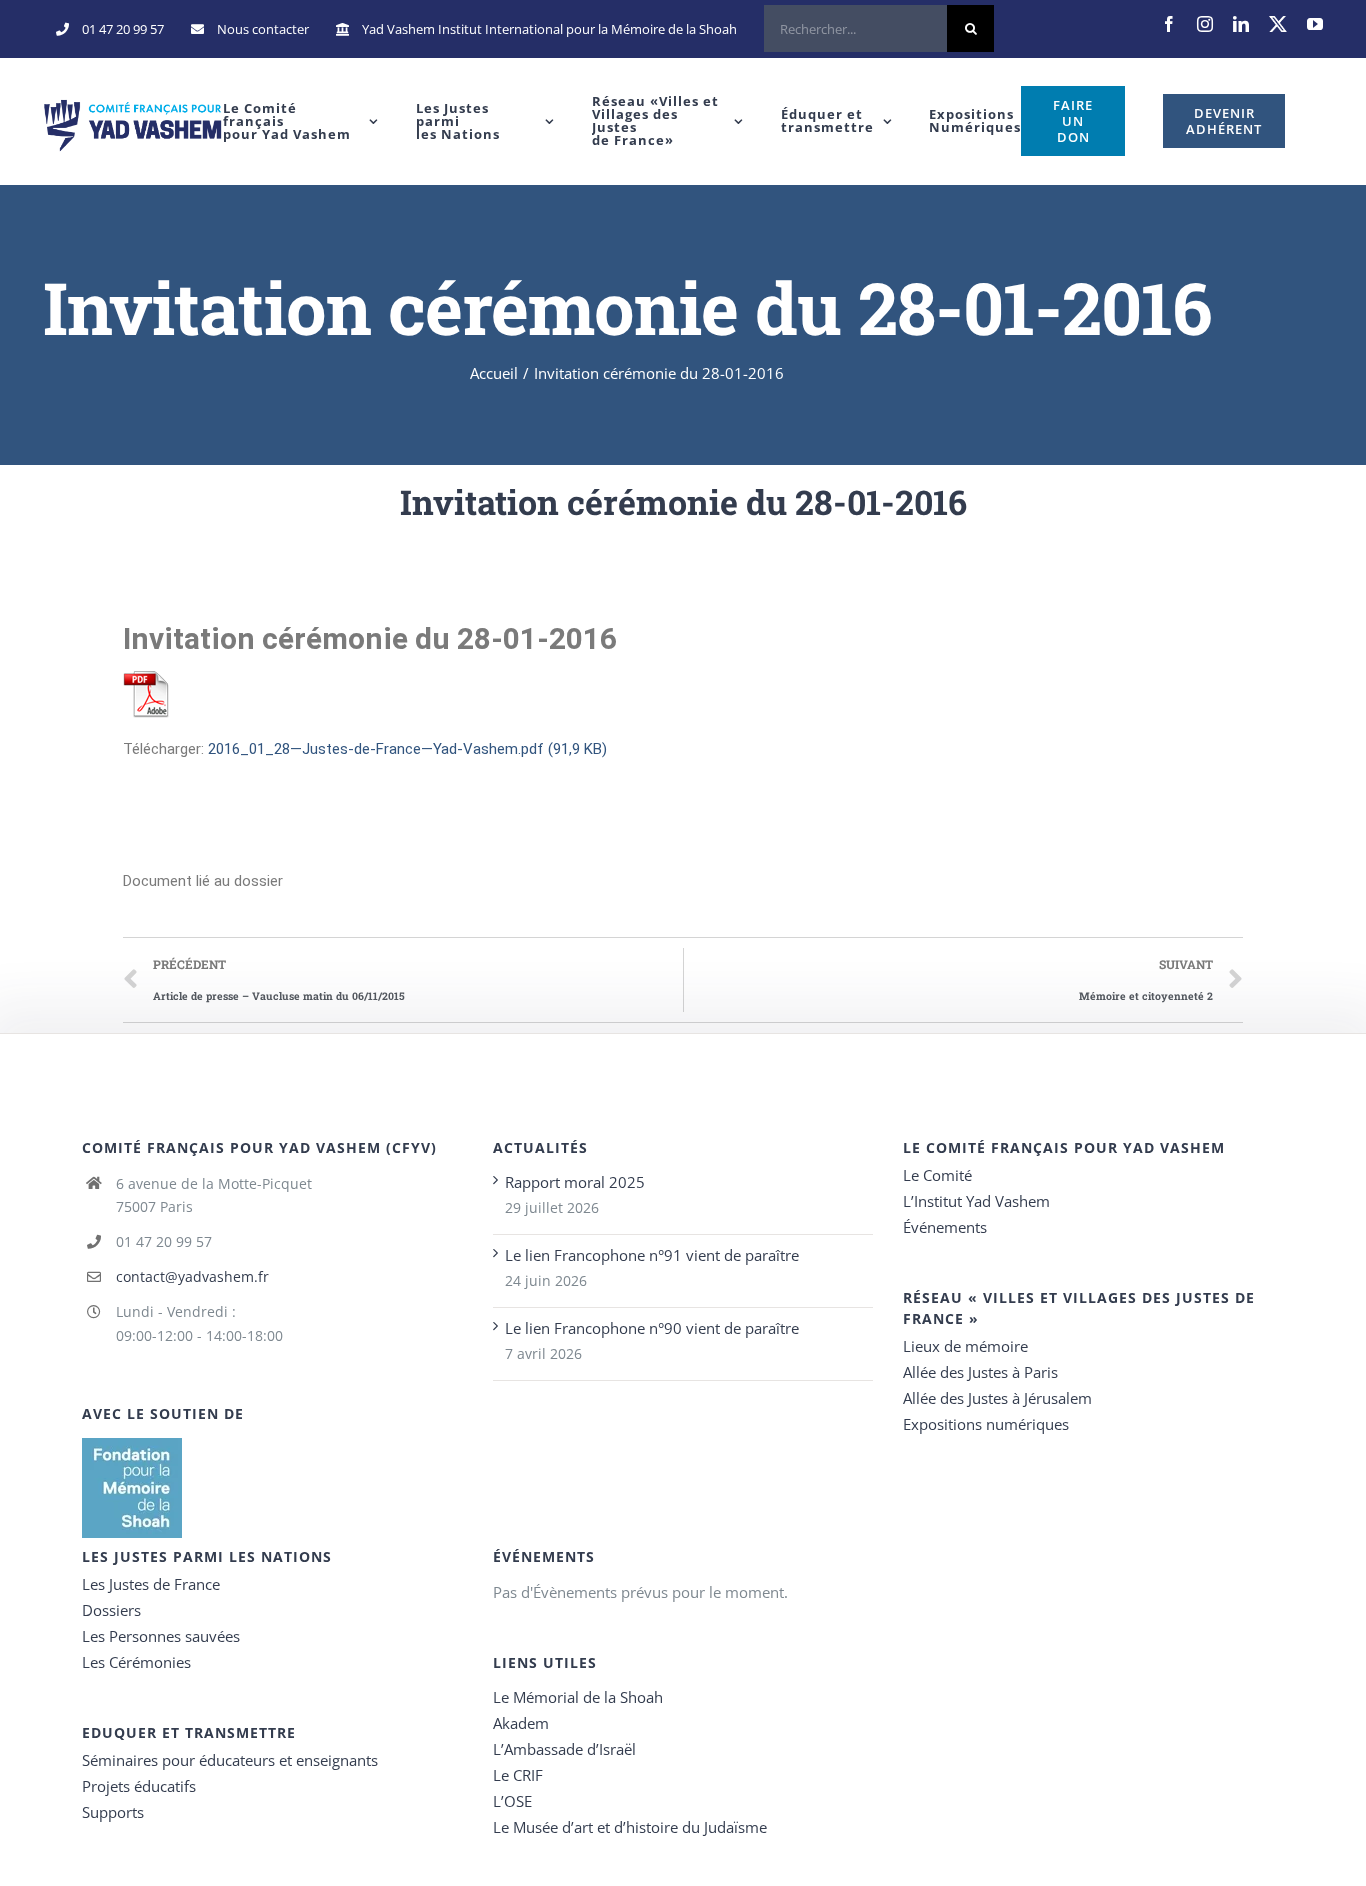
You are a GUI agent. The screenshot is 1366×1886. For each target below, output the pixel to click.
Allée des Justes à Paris (980, 1372)
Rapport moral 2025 (575, 1182)
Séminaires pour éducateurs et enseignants (230, 1760)
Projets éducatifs (139, 1786)
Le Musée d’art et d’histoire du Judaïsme (630, 1827)
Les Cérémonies (136, 1662)
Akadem (521, 1723)
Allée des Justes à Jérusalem (997, 1398)
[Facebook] (1169, 24)
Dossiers (111, 1610)
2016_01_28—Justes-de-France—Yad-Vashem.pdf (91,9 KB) (407, 749)
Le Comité (937, 1175)
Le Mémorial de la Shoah (578, 1697)
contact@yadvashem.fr (192, 1276)
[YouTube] (1315, 24)
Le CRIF (518, 1775)
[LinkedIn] (1241, 24)
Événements (945, 1227)
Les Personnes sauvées (161, 1636)
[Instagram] (1205, 24)
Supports (113, 1812)
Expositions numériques (986, 1424)
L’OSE (512, 1801)
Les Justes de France (151, 1584)
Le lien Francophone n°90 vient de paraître (652, 1328)
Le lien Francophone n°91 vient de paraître (652, 1255)
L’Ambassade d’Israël (564, 1749)
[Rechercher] (879, 29)
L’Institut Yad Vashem (976, 1201)
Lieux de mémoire (965, 1346)
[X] (1278, 24)
